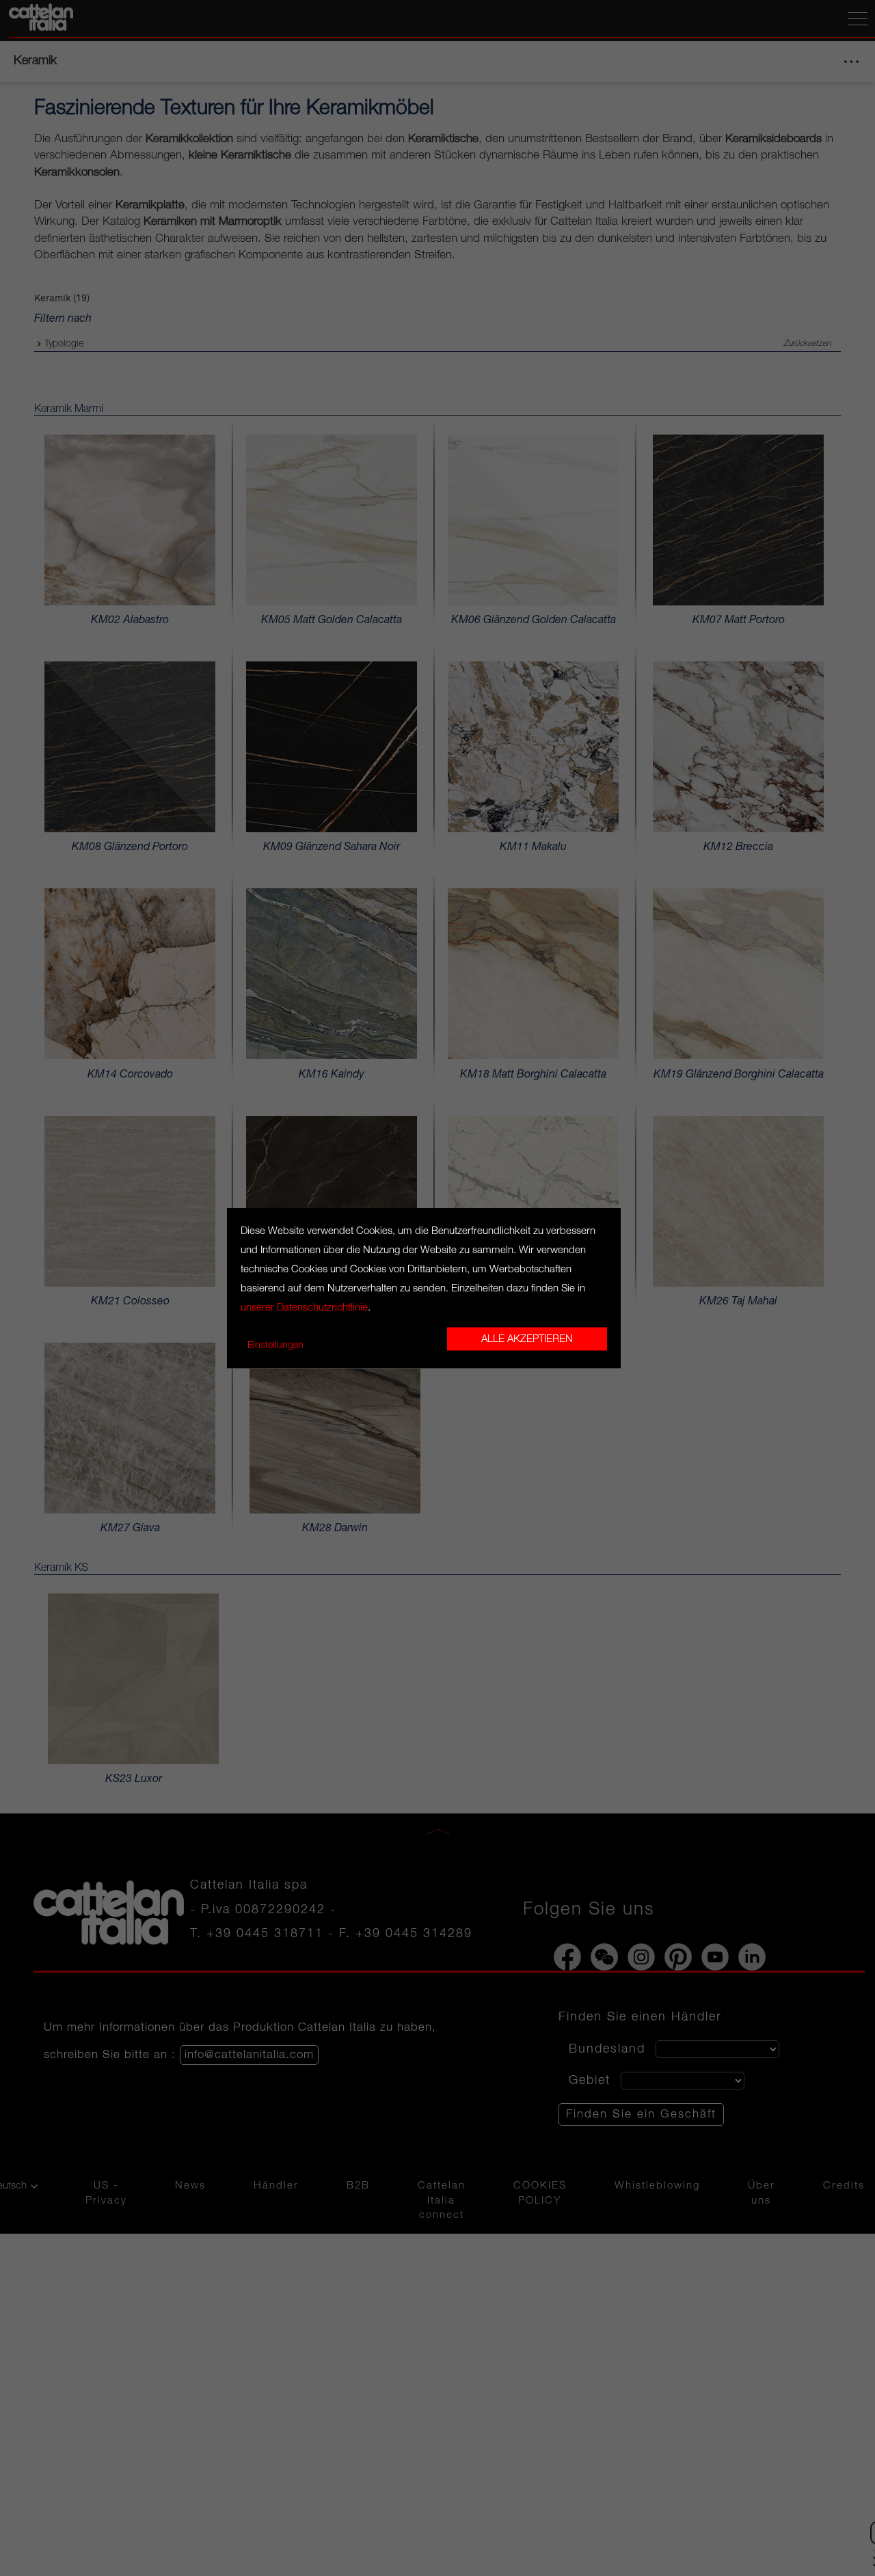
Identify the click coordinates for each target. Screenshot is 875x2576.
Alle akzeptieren (527, 1339)
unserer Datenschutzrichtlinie (304, 1308)
